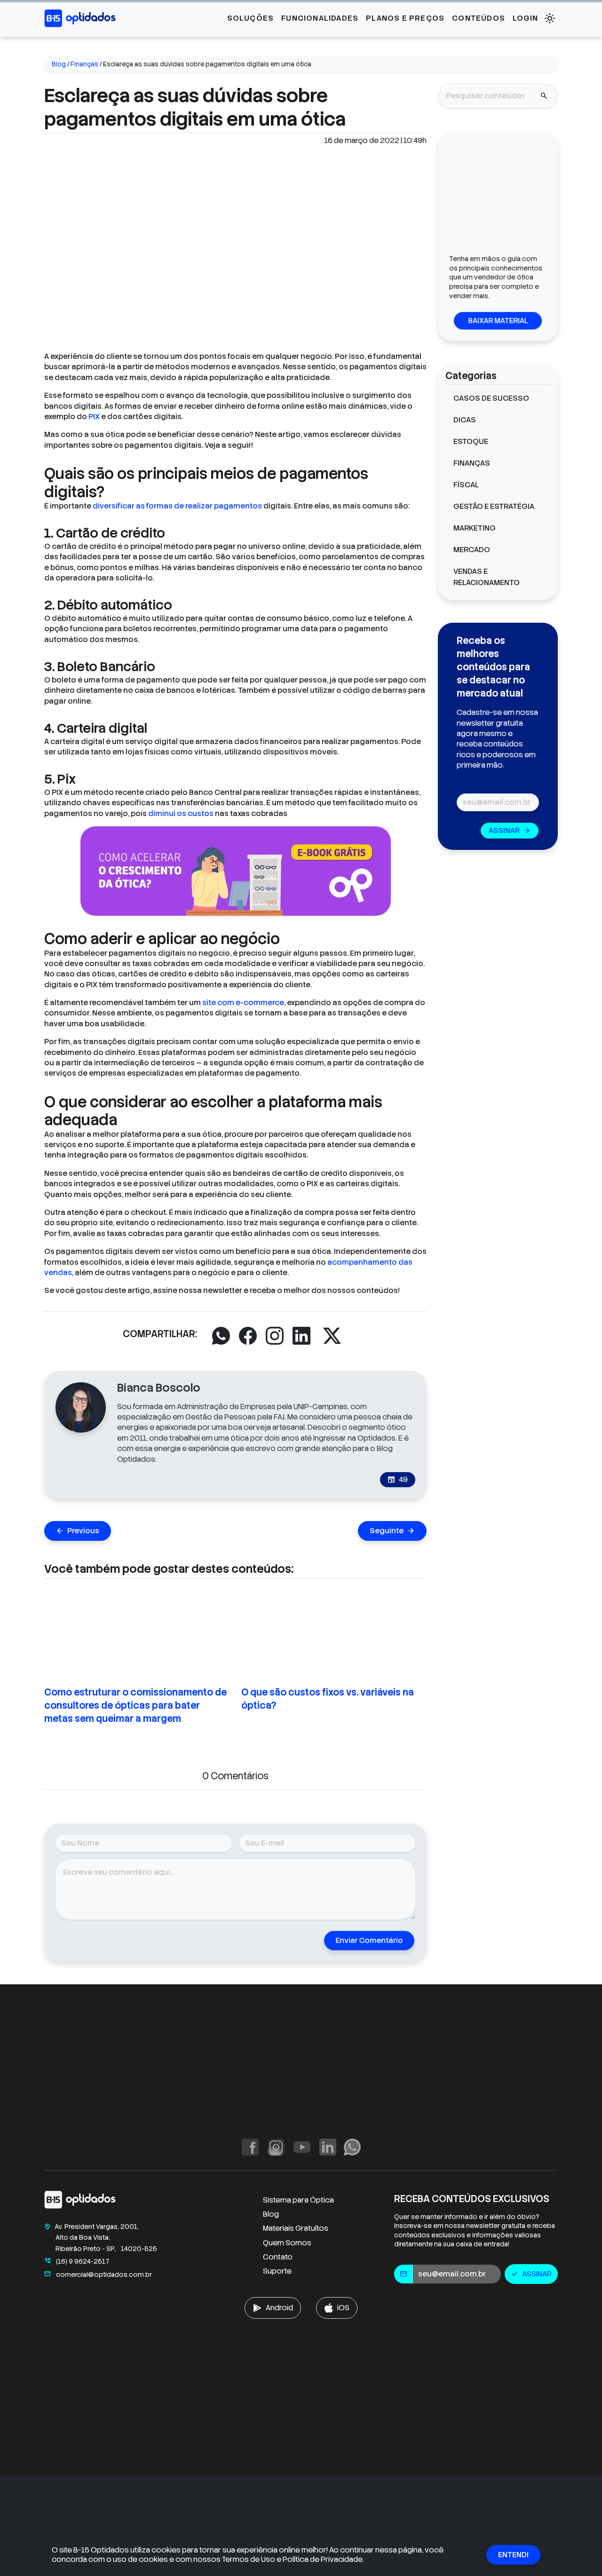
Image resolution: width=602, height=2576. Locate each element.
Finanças (84, 64)
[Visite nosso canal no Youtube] (302, 2147)
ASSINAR (510, 830)
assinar (531, 2274)
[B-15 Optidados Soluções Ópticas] (80, 2201)
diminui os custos (181, 813)
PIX (95, 416)
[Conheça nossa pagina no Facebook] (250, 2147)
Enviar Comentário (369, 1940)
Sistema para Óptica (298, 2200)
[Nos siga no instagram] (276, 2147)
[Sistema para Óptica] (80, 18)
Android (279, 2308)
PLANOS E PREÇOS (405, 18)
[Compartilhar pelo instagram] (275, 1336)
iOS (343, 2308)
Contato (278, 2257)
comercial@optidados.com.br (98, 2275)
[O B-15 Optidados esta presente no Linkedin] (328, 2147)
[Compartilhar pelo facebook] (248, 1336)
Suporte (277, 2271)
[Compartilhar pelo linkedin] (301, 1336)
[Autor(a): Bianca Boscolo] (81, 1407)
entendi (513, 2555)
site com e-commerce (243, 1003)
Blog (59, 64)
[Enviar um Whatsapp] (352, 2147)
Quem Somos (287, 2243)
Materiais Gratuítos (296, 2228)
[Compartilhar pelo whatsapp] (221, 1336)
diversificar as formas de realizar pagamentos (177, 506)
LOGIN (525, 18)
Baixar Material (498, 321)
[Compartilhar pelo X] (332, 1336)
